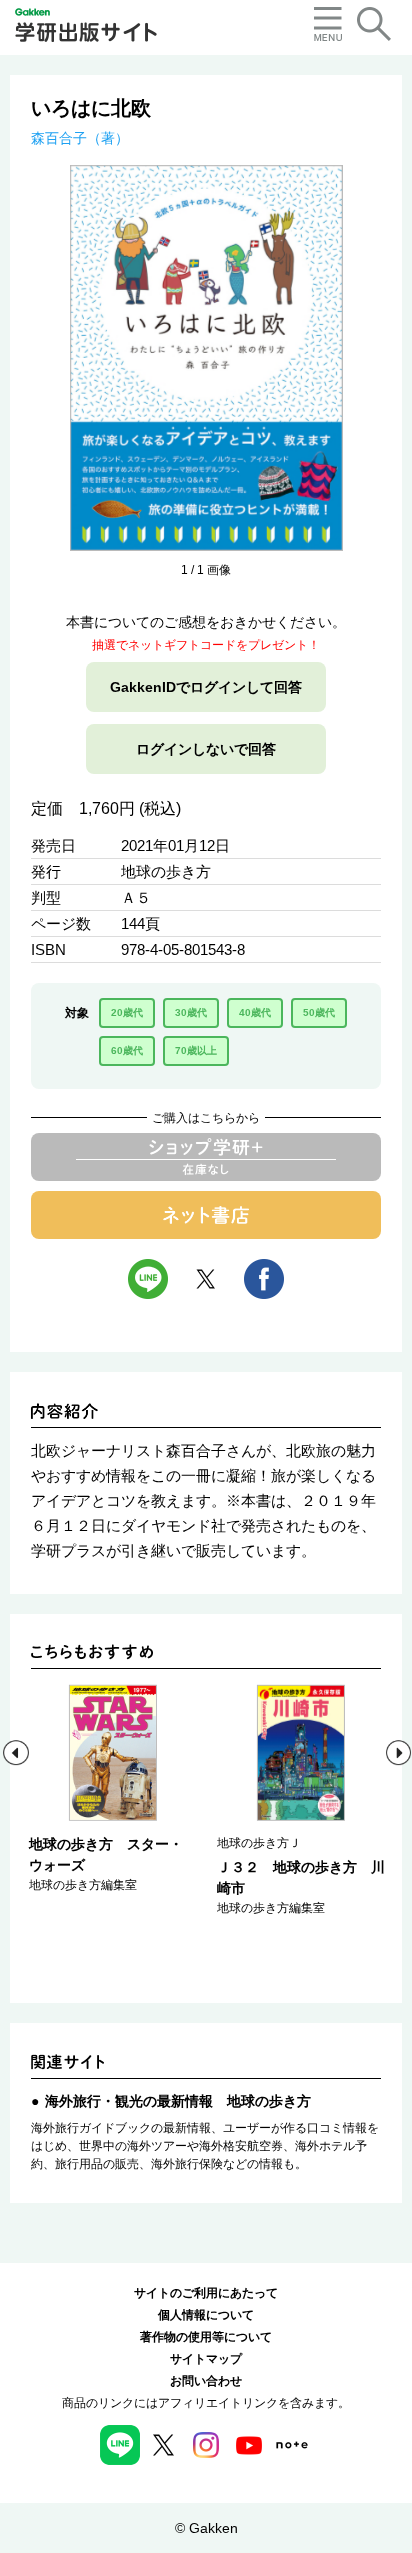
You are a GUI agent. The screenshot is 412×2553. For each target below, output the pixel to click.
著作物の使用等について (206, 2337)
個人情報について (206, 2315)
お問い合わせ (206, 2381)
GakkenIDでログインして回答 (206, 687)
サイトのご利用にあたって (206, 2293)
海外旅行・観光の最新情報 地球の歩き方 (178, 2101)
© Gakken (206, 2528)
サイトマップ (206, 2359)
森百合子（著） (80, 138)
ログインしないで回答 (206, 749)
